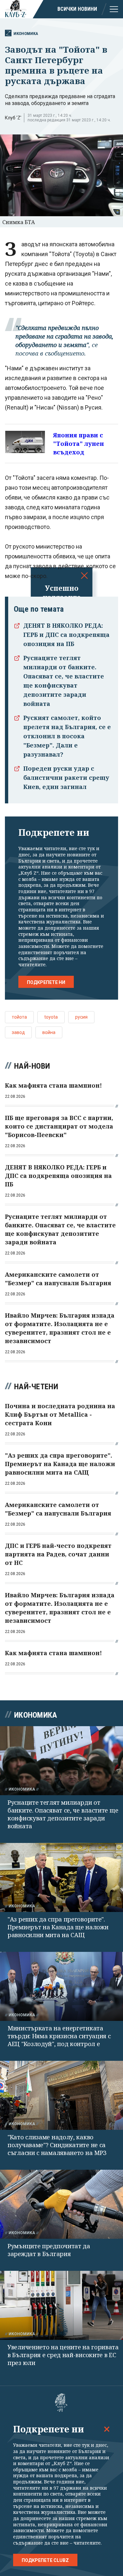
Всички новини (77, 9)
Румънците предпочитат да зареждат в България (49, 2250)
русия (81, 1017)
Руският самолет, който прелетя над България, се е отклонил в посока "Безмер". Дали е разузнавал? (67, 736)
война (49, 1032)
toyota (51, 1017)
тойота (19, 1017)
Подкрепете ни (46, 982)
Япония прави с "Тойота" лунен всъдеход (79, 444)
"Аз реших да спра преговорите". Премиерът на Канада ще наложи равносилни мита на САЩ (58, 1927)
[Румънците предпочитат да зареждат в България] (61, 2204)
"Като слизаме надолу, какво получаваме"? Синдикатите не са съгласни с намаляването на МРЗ (57, 2145)
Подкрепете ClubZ (45, 2560)
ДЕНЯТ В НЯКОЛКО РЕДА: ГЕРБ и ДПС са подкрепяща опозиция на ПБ (66, 635)
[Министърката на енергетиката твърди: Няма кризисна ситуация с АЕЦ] (61, 1986)
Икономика (26, 34)
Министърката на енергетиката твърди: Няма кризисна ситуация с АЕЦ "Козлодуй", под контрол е (59, 2036)
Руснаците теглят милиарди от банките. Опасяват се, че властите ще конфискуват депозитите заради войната (63, 1814)
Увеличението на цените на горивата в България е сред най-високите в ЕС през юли (63, 2355)
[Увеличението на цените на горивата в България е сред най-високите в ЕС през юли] (61, 2305)
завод (18, 1032)
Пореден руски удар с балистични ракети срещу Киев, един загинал (66, 778)
